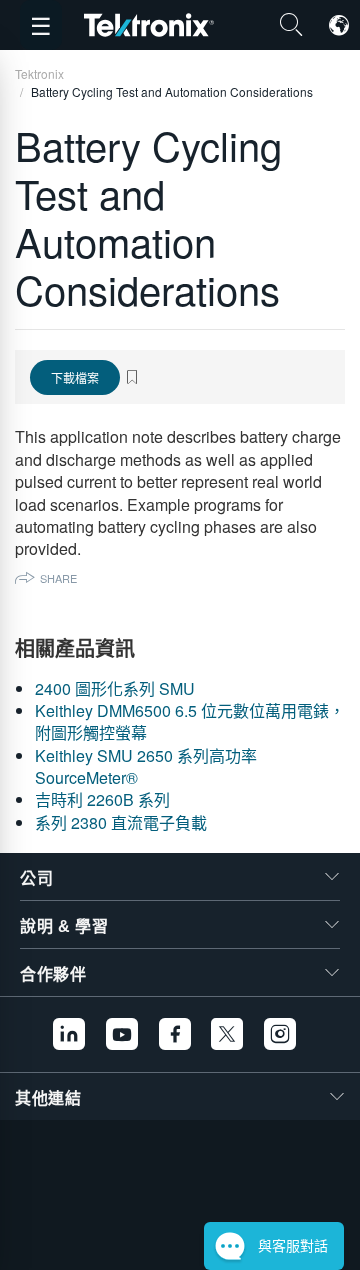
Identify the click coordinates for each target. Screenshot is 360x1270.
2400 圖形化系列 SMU (115, 688)
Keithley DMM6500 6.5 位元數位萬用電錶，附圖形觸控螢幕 (190, 721)
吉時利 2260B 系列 (102, 799)
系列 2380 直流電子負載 (121, 822)
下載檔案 (75, 377)
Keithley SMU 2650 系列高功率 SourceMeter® (146, 766)
